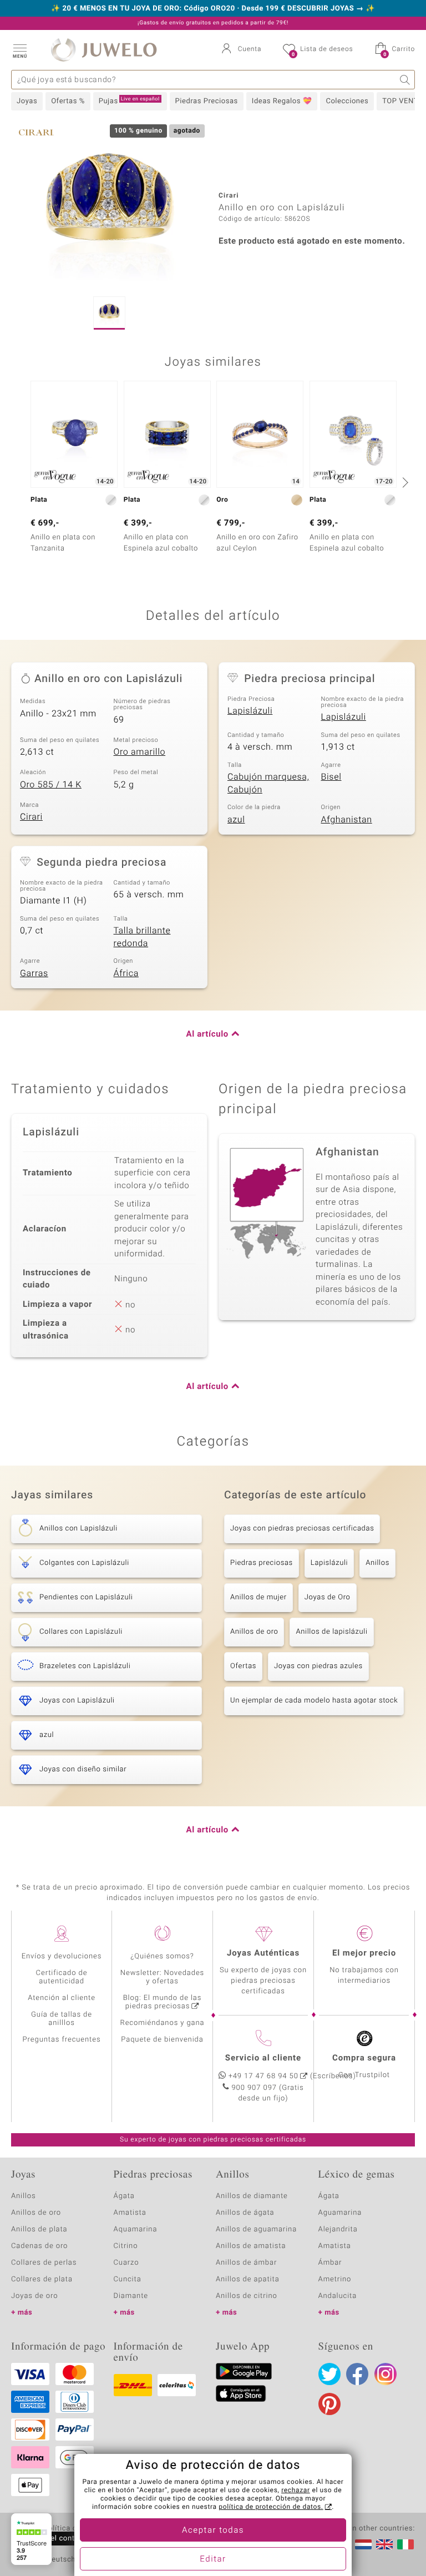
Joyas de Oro (328, 1597)
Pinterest (329, 2404)
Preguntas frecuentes (62, 2040)
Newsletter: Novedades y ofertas (162, 1977)
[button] (19, 50)
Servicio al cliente (263, 2058)
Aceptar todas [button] (213, 2530)
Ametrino (335, 2279)
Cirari (31, 817)
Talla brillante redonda (142, 937)
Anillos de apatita (248, 2279)
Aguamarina (340, 2213)
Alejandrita (338, 2229)
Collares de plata (42, 2279)
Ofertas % (68, 101)
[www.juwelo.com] (384, 2544)
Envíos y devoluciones (62, 1956)
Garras (34, 973)
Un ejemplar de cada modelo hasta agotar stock (314, 1701)
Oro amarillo (140, 752)
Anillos (377, 1563)
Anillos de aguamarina (256, 2229)
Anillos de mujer (258, 1597)
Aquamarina (136, 2229)
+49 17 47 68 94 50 (263, 2076)
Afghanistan (347, 820)
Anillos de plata (39, 2229)
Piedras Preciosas (207, 101)
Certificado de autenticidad (62, 1977)
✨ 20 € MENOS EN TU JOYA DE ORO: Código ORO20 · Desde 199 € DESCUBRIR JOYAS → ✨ (213, 9)
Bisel (331, 777)
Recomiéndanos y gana (163, 2023)
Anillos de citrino (247, 2296)
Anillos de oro (254, 1632)
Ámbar (330, 2263)
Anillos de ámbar (246, 2263)
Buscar (405, 80)
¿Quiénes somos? (162, 1956)
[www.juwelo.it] (405, 2544)
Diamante (131, 2296)
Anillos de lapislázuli (331, 1632)
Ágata (124, 2196)
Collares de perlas (44, 2263)
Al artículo (207, 1034)
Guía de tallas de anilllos (62, 2019)
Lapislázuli (250, 711)
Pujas (129, 101)
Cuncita (128, 2279)
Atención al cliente (62, 1998)
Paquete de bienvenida (162, 2040)
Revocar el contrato (54, 2539)
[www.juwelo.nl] (363, 2544)
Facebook (357, 2374)
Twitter (329, 2374)
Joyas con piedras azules (318, 1666)
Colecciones (347, 101)
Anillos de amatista (251, 2246)
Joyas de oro (34, 2296)
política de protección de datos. (271, 2507)
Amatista (130, 2213)
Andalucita (338, 2296)
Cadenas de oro (39, 2246)
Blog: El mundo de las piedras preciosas (163, 2002)
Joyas (27, 101)
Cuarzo (126, 2263)
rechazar (296, 2491)
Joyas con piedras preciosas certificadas (302, 1529)
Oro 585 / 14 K (51, 785)
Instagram (386, 2374)
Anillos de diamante (252, 2196)
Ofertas (243, 1666)
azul (236, 820)
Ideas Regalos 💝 (282, 101)
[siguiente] (404, 482)
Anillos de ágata (245, 2213)
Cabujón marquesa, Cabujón (268, 783)
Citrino (126, 2246)
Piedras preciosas (262, 1563)
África (126, 973)
